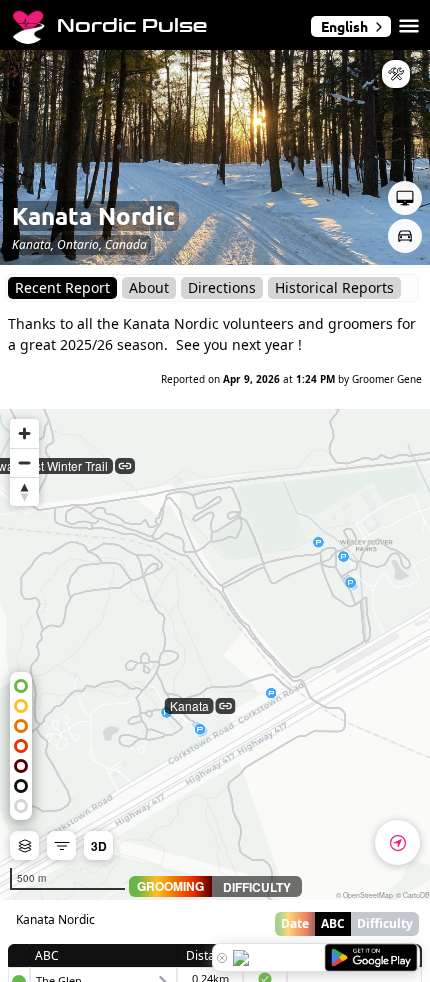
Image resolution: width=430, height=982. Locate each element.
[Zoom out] (24, 462)
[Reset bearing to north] (24, 491)
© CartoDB (413, 895)
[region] (215, 654)
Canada (126, 244)
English (344, 26)
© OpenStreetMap (364, 895)
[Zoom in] (24, 433)
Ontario (78, 244)
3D (99, 846)
